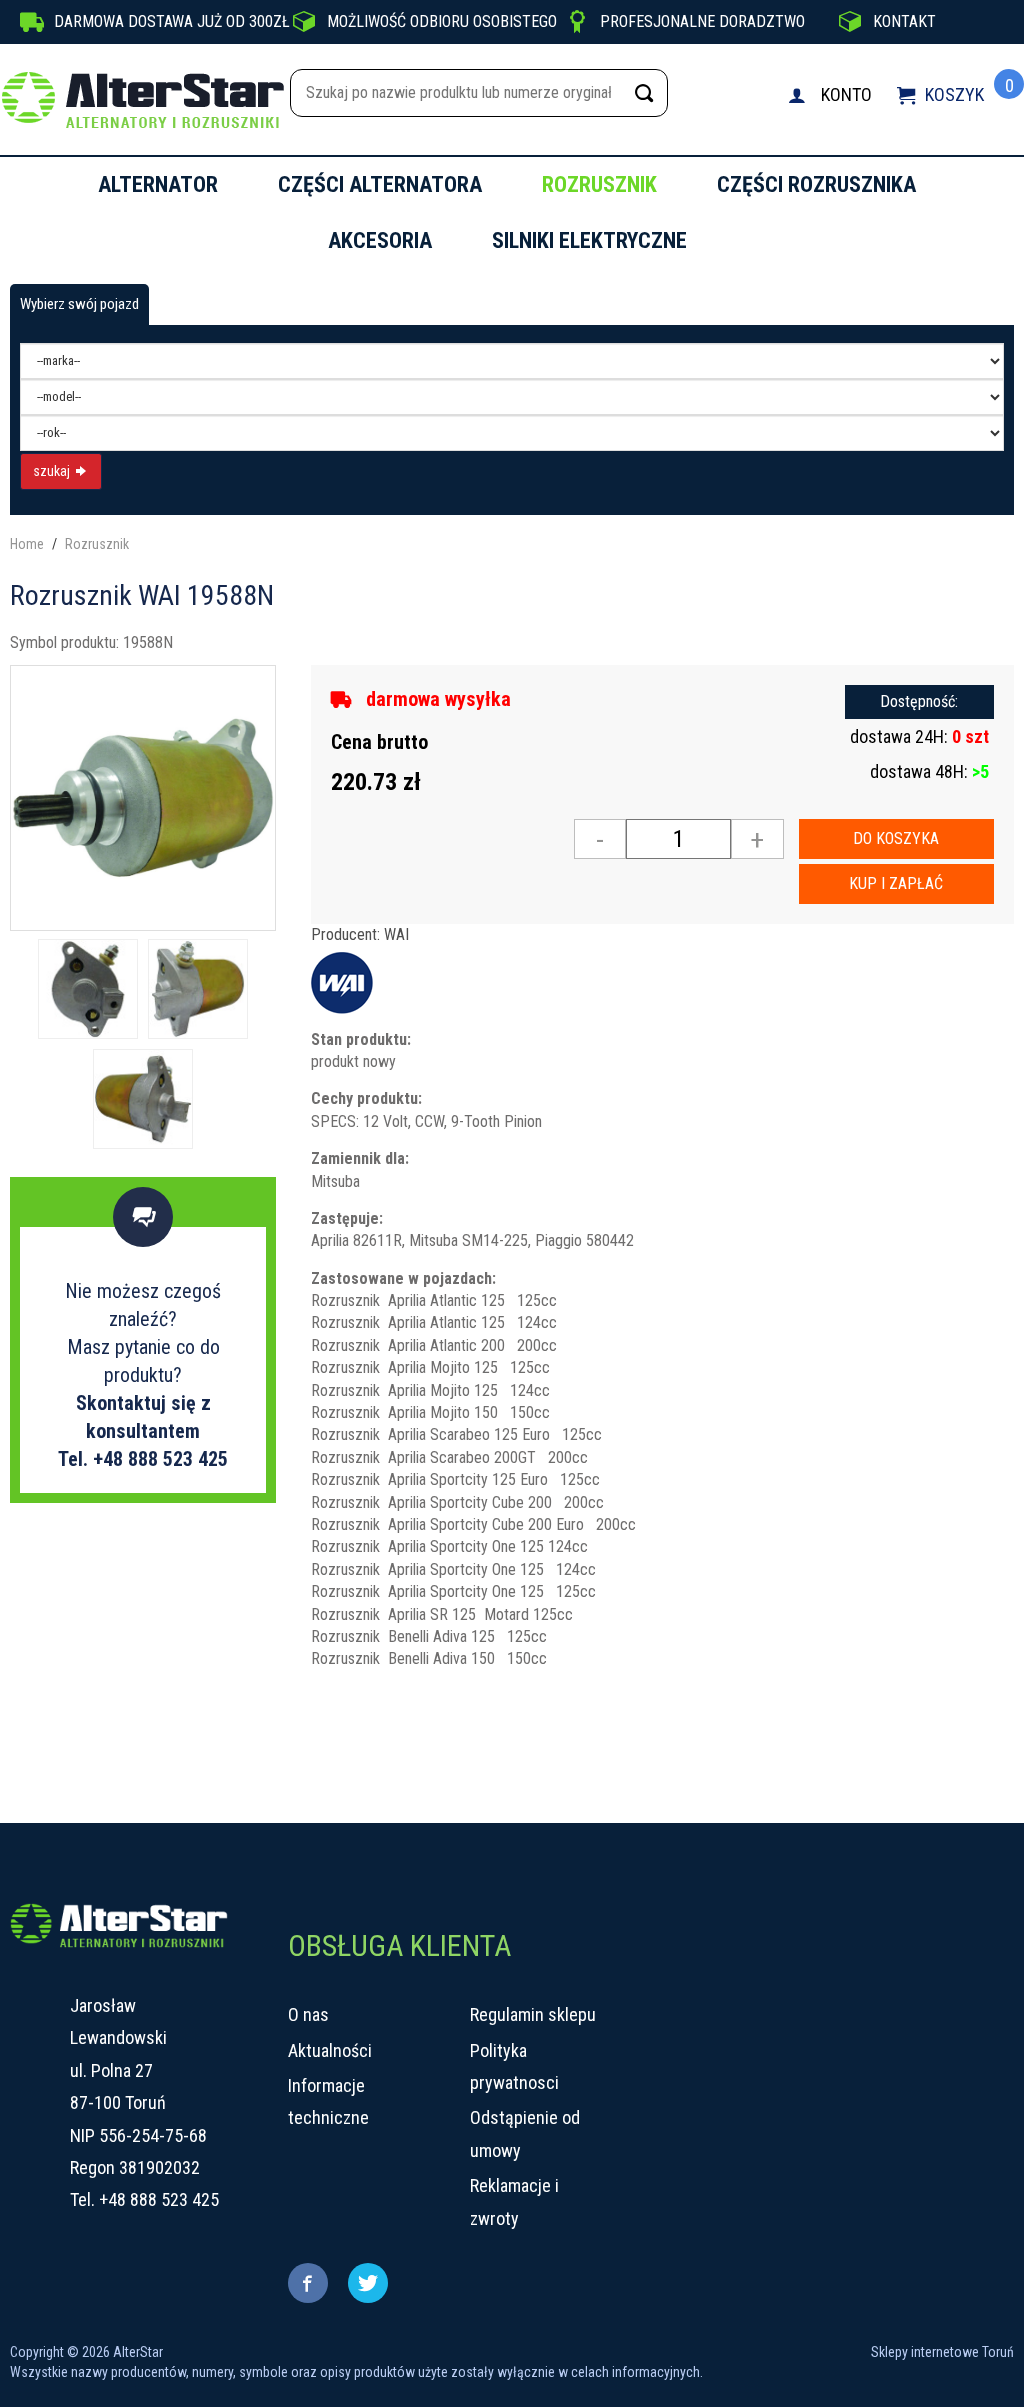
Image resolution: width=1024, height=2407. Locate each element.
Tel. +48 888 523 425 (143, 1459)
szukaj (53, 471)
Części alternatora (380, 184)
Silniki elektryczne (589, 240)
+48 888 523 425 (159, 2199)
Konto (846, 94)
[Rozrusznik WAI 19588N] (143, 796)
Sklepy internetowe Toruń (942, 2352)
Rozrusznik (599, 184)
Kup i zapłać (896, 883)
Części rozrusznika (816, 184)
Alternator (158, 184)
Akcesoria (380, 240)
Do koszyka (896, 838)
